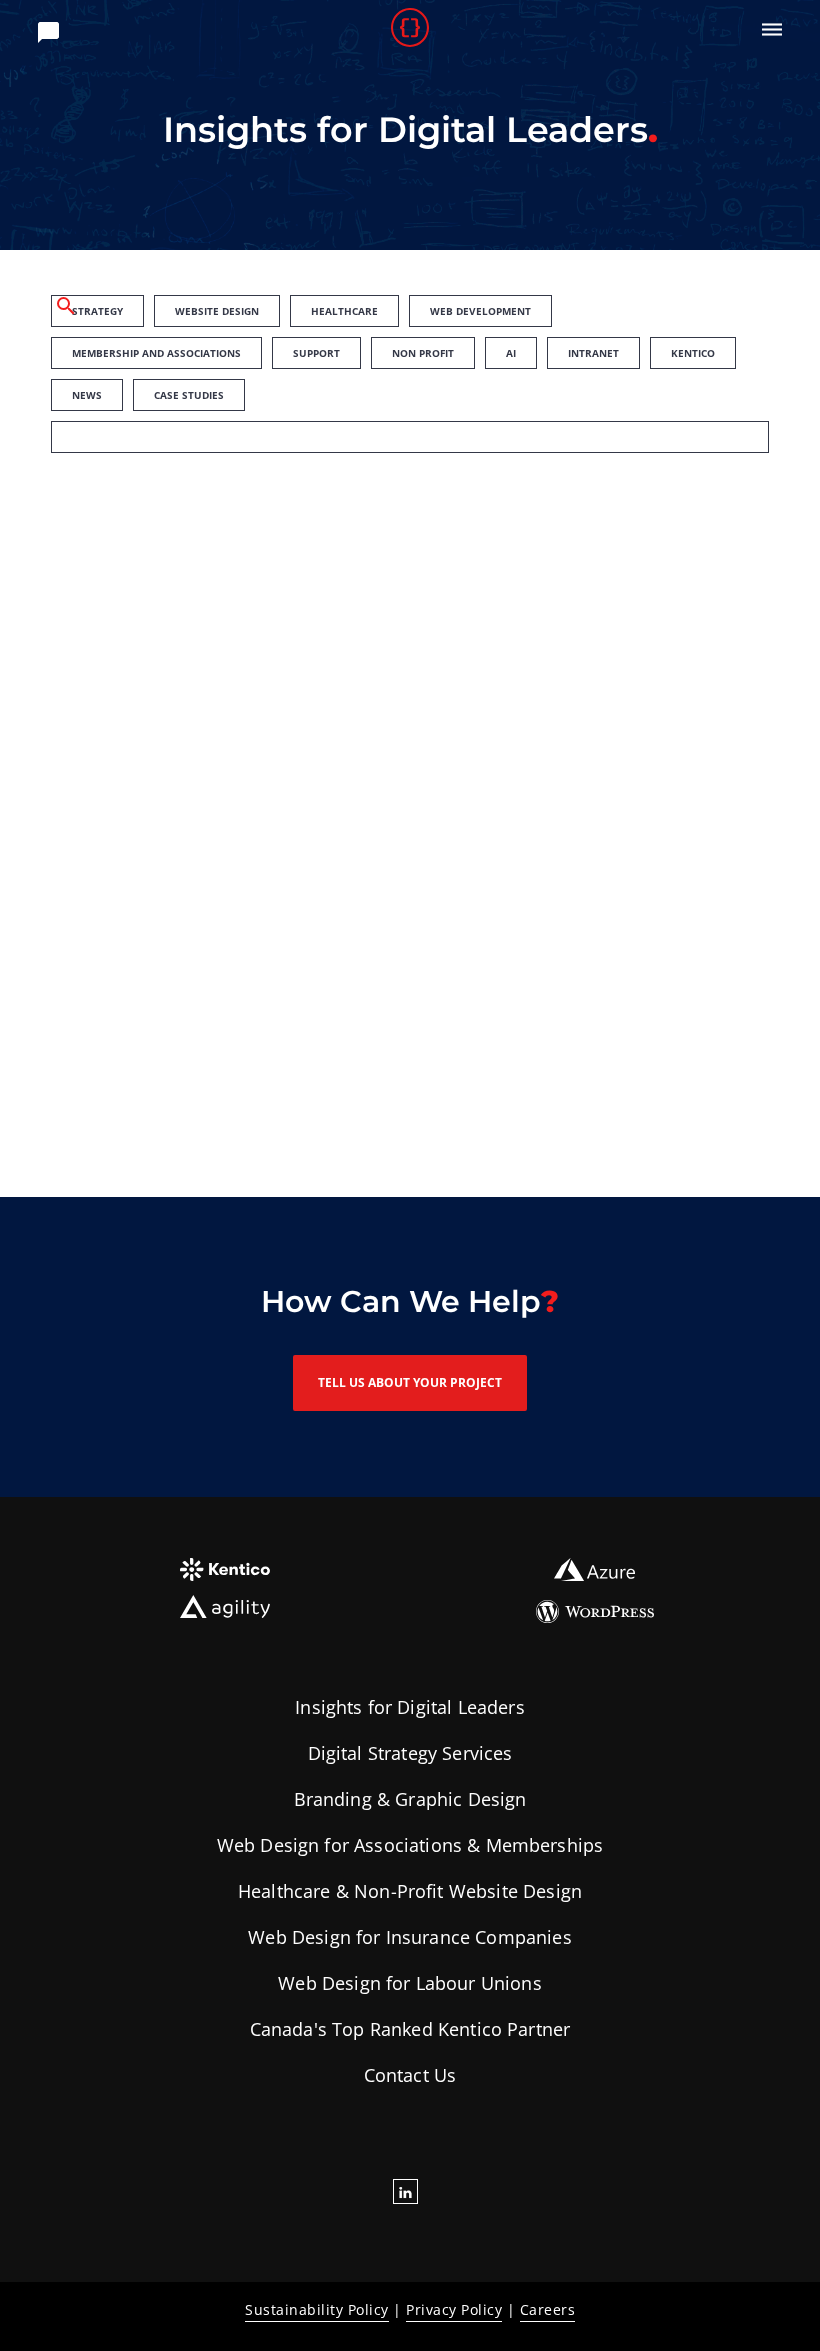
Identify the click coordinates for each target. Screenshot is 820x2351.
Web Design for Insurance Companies (409, 1937)
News (87, 395)
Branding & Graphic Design (410, 1799)
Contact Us (410, 2075)
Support (316, 353)
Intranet (593, 353)
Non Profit (423, 353)
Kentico (693, 353)
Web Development (480, 311)
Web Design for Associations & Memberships (410, 1845)
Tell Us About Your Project (410, 1382)
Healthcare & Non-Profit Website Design (410, 1891)
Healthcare (344, 311)
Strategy (97, 311)
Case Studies (189, 395)
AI (511, 353)
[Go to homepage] (410, 30)
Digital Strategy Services (410, 1753)
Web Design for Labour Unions (409, 1983)
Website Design (217, 311)
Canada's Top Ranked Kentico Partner (410, 2029)
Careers (548, 2309)
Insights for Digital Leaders (409, 1707)
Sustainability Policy (317, 2309)
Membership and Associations (156, 353)
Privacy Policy (454, 2309)
